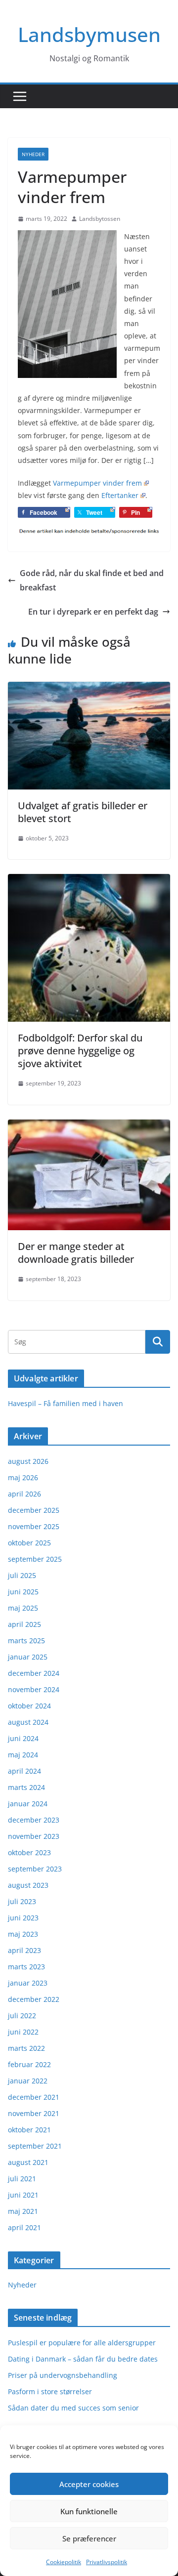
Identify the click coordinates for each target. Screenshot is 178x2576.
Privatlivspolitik (107, 2562)
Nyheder (33, 154)
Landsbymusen (89, 34)
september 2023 (35, 1869)
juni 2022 (23, 2032)
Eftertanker (120, 495)
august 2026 (28, 1461)
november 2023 (34, 1836)
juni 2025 (23, 1592)
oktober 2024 (29, 1706)
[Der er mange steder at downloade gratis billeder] (89, 1126)
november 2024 (34, 1689)
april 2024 (24, 1771)
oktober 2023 (29, 1852)
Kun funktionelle (89, 2511)
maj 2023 (23, 1934)
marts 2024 (26, 1787)
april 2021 (24, 2227)
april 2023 (24, 1950)
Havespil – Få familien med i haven (66, 1403)
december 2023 (34, 1820)
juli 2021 (22, 2179)
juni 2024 (23, 1738)
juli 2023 (22, 1901)
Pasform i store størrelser (50, 2391)
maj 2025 (23, 1608)
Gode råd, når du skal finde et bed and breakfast (92, 580)
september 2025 (35, 1559)
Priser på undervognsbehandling (63, 2375)
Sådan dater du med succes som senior (73, 2408)
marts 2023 (26, 1967)
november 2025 (34, 1526)
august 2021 (28, 2162)
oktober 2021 (29, 2130)
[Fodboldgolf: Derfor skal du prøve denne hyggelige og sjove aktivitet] (89, 881)
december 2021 (34, 2097)
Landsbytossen (100, 219)
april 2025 (24, 1624)
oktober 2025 (29, 1543)
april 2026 (24, 1494)
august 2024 (28, 1722)
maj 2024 (23, 1755)
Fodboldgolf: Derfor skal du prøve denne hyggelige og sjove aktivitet (80, 1051)
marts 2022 (26, 2048)
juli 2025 (22, 1575)
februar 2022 (29, 2064)
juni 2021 (23, 2195)
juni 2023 (23, 1918)
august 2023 (28, 1885)
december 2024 (34, 1673)
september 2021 (35, 2146)
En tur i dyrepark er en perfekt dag (93, 612)
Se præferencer (89, 2538)
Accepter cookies (89, 2484)
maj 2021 (23, 2211)
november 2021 (34, 2113)
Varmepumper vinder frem (97, 483)
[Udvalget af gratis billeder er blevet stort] (89, 689)
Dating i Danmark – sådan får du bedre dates (83, 2359)
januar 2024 (28, 1804)
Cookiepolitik (64, 2562)
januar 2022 (28, 2081)
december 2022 (34, 1999)
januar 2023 (28, 1983)
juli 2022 (22, 2015)
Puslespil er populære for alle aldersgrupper (82, 2343)
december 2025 (34, 1510)
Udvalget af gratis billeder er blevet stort (83, 812)
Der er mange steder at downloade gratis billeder (76, 1253)
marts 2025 (26, 1641)
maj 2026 (23, 1477)
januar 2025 (28, 1657)
